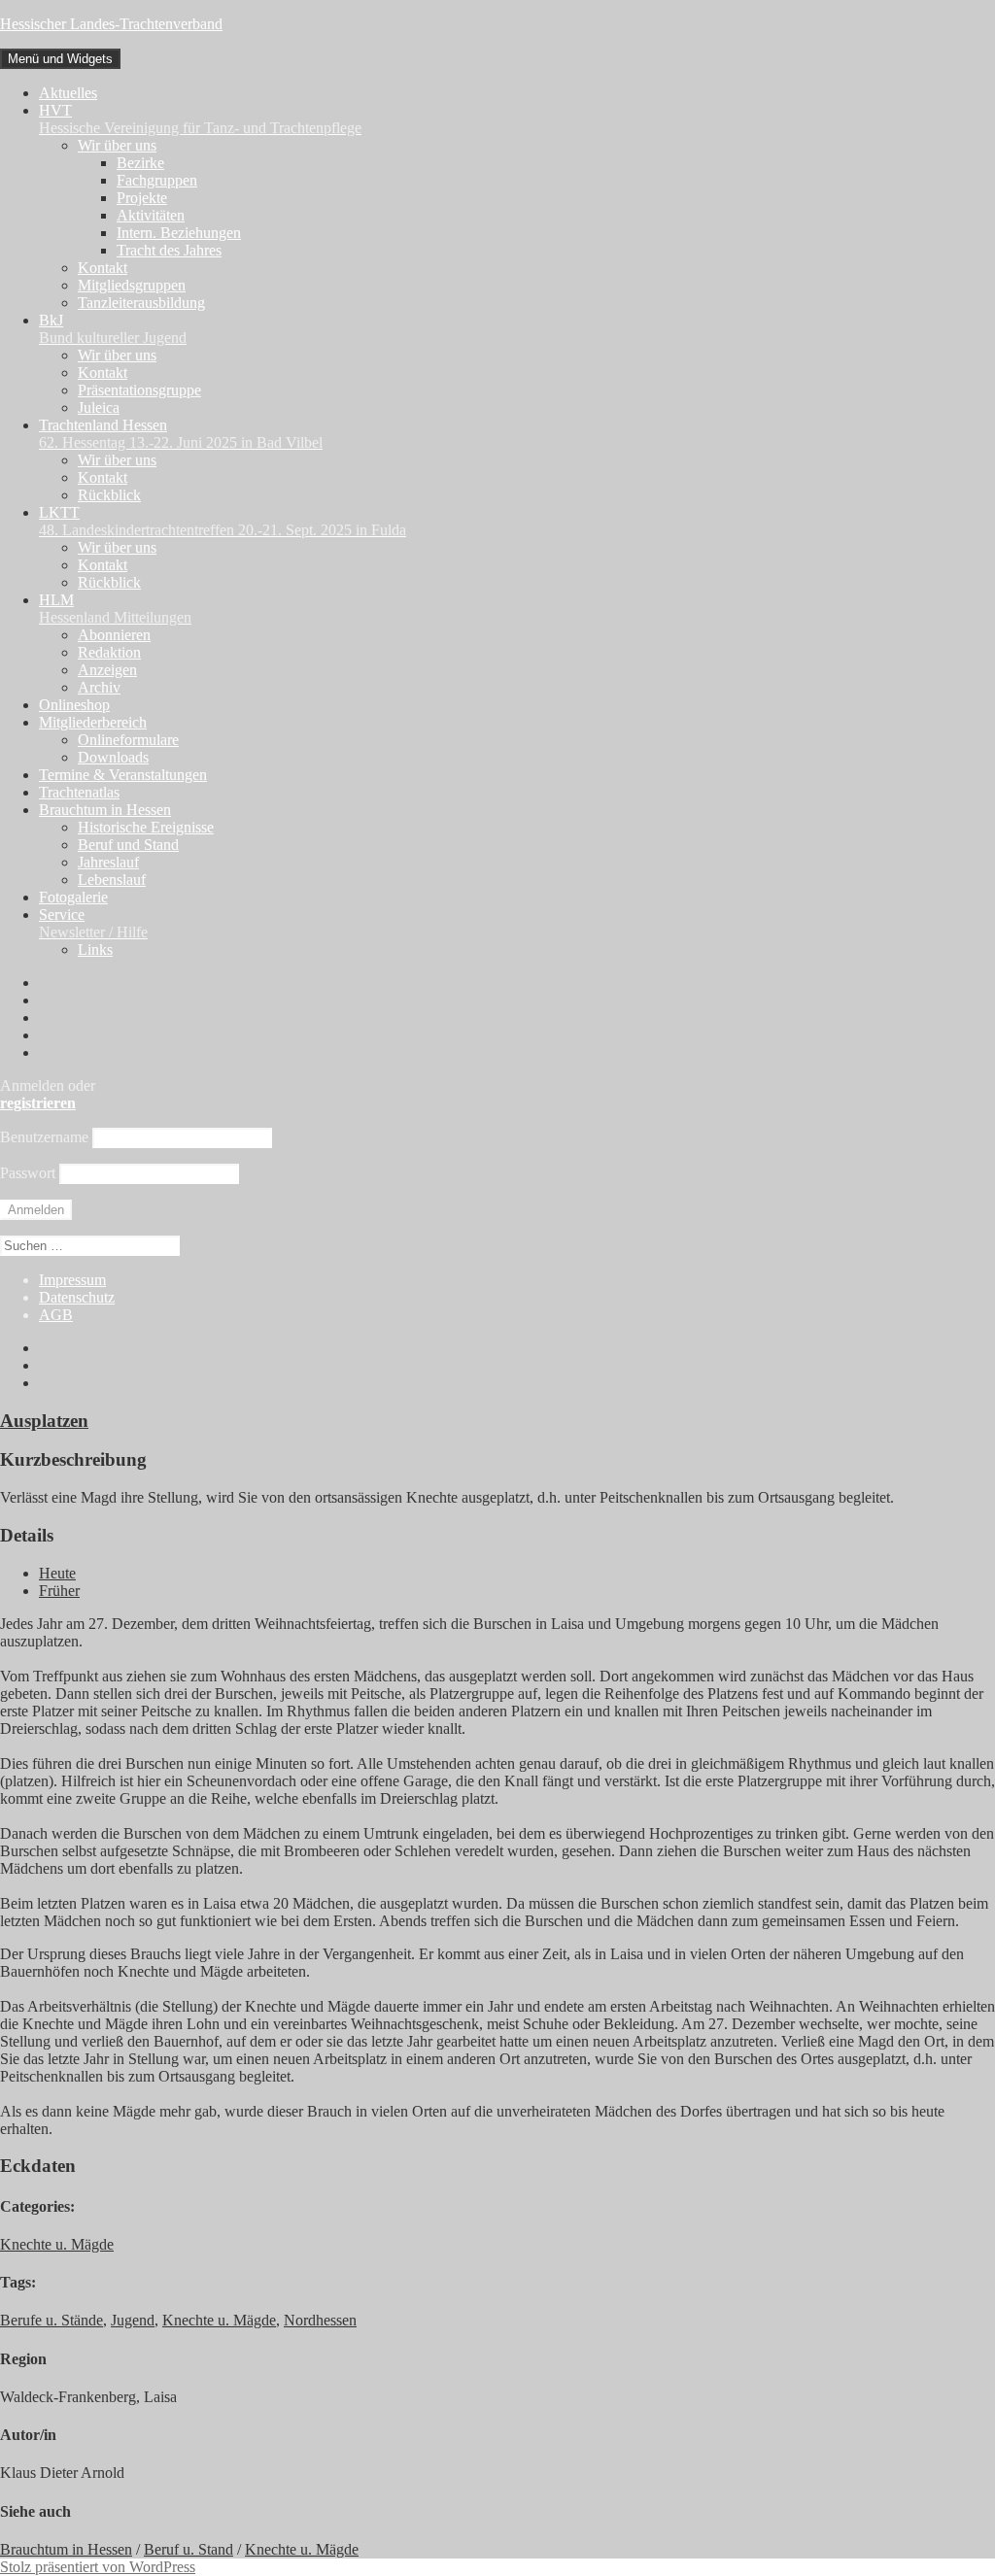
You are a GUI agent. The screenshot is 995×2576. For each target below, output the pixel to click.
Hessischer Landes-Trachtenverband (111, 24)
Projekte (142, 198)
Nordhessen (320, 2320)
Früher (59, 1591)
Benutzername (44, 1137)
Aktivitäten (151, 215)
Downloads (113, 757)
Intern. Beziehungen (179, 233)
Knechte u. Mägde (57, 2244)
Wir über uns (117, 145)
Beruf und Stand (128, 845)
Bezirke (140, 163)
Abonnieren (114, 635)
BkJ (113, 329)
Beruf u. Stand (189, 2549)
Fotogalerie (73, 897)
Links (95, 949)
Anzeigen (107, 670)
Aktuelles (68, 93)
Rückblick (109, 495)
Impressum (72, 1280)
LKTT (223, 521)
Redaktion (109, 652)
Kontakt (103, 268)
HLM (115, 609)
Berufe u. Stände (51, 2320)
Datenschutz (77, 1297)
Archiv (99, 687)
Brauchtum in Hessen (105, 810)
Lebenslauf (112, 880)
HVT (200, 119)
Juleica (99, 407)
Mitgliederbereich (93, 722)
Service (93, 923)
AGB (56, 1315)
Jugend (133, 2320)
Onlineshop (74, 705)
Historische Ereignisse (146, 827)
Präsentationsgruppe (139, 390)
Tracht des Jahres (169, 250)
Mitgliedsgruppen (132, 285)
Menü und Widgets (60, 59)
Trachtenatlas (79, 792)
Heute (57, 1573)
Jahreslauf (108, 862)
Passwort (28, 1173)
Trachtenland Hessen (181, 434)
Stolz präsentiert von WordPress (98, 2567)
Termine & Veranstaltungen (123, 775)
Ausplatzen (44, 1421)
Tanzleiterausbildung (141, 303)
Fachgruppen (157, 180)
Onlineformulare (128, 740)
